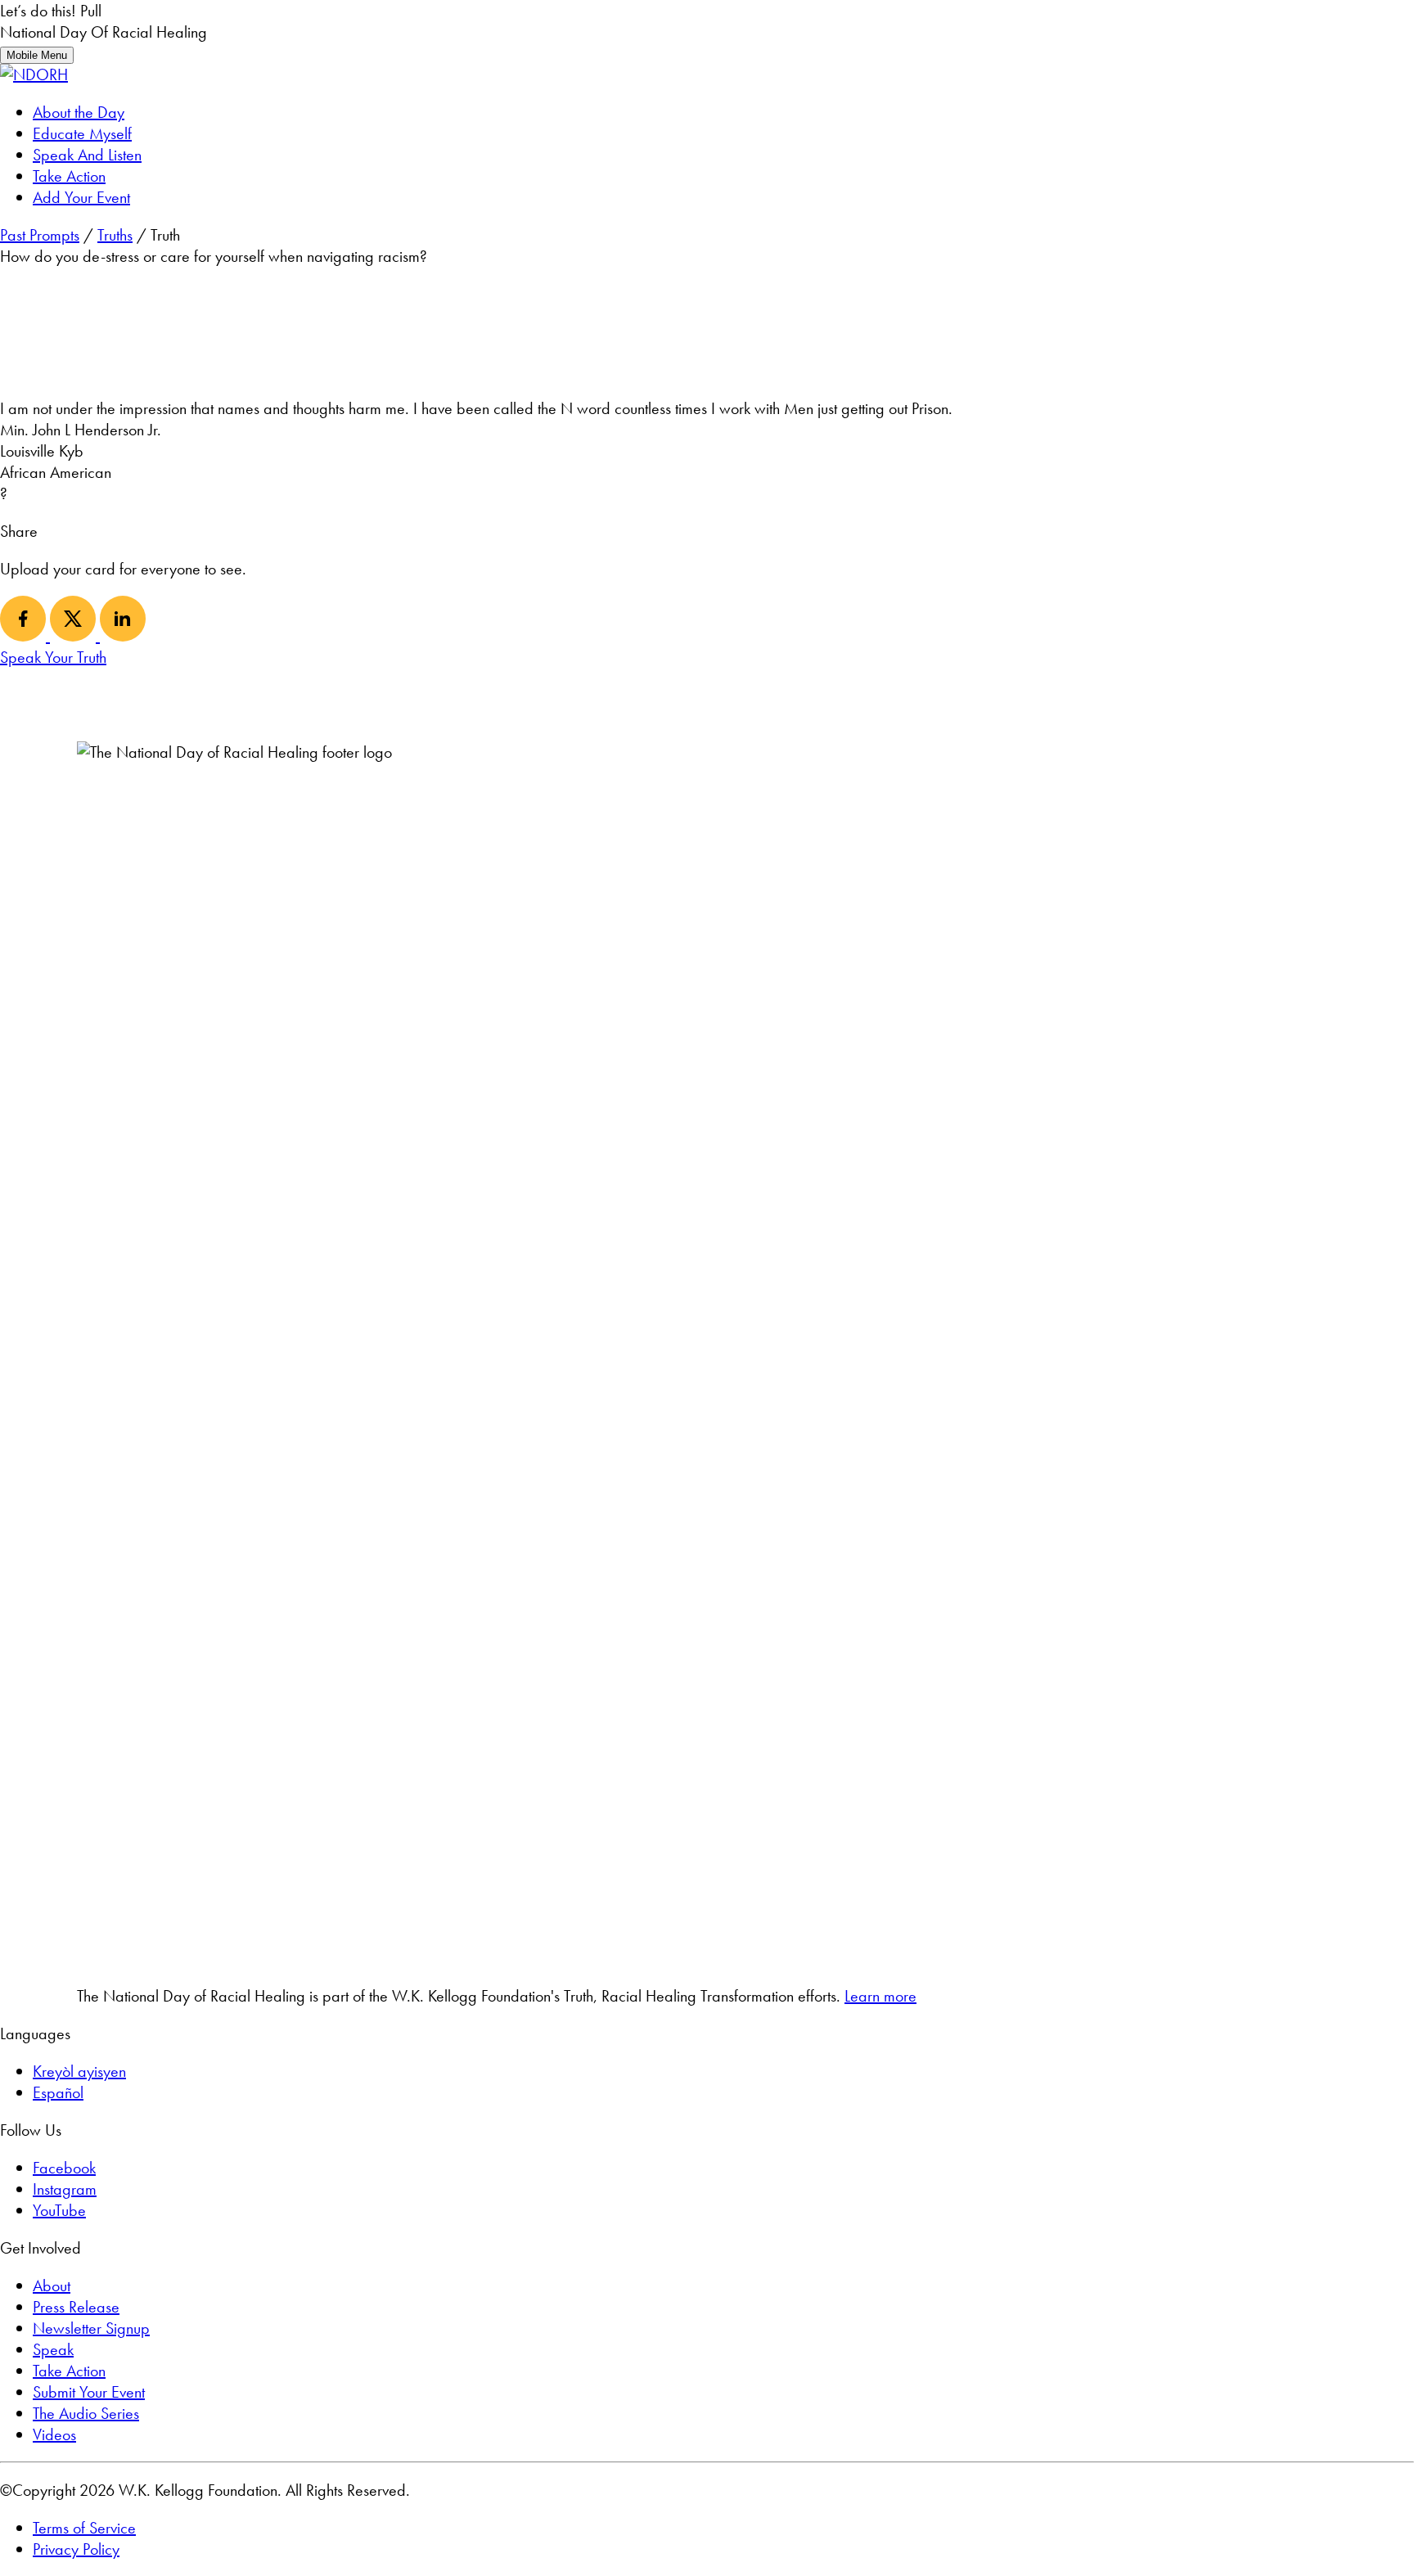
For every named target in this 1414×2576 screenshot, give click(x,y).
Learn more (880, 1996)
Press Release (76, 2307)
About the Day (79, 112)
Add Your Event (81, 197)
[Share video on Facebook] (25, 636)
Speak (53, 2349)
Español (58, 2092)
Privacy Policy (76, 2549)
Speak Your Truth (53, 657)
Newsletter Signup (91, 2328)
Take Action (69, 176)
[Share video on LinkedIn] (123, 636)
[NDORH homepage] (34, 74)
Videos (54, 2434)
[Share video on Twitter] (75, 636)
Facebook (64, 2168)
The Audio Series (86, 2413)
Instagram (65, 2189)
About (52, 2286)
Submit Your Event (89, 2392)
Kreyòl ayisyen (79, 2071)
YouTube (59, 2210)
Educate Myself (82, 133)
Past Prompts (40, 235)
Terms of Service (84, 2528)
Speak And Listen (87, 155)
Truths (115, 235)
